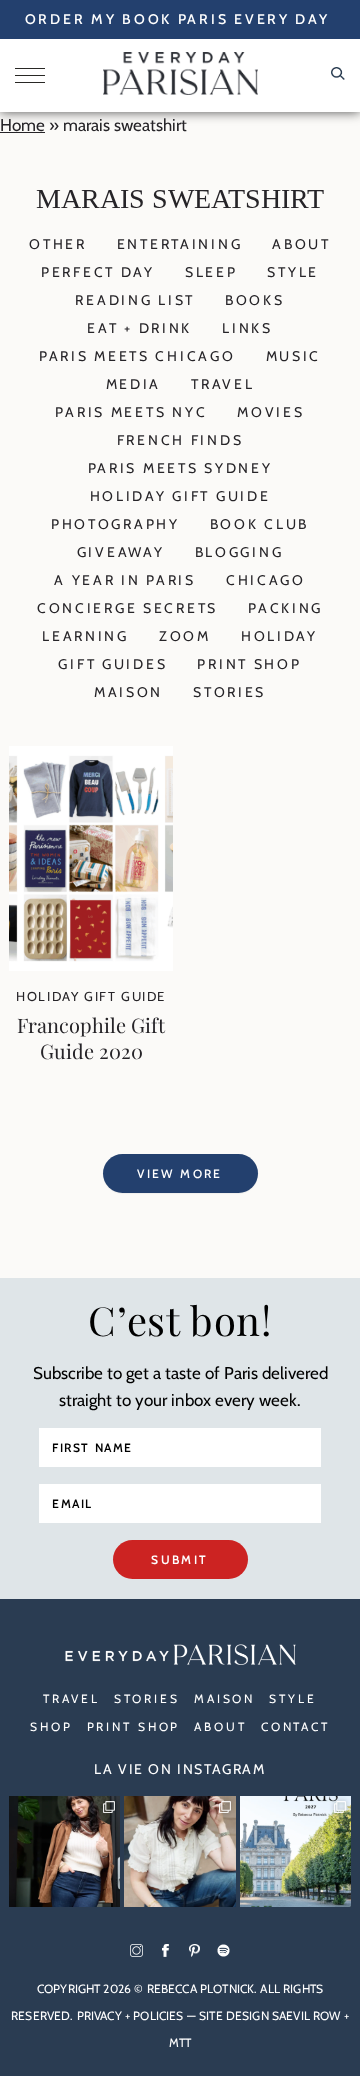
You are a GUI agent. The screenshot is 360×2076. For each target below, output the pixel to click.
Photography (115, 524)
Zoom (185, 636)
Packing (285, 608)
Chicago (266, 580)
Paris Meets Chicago (137, 356)
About (301, 244)
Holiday (279, 636)
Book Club (259, 524)
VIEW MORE (180, 1173)
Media (134, 384)
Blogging (239, 552)
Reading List (135, 300)
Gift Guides (112, 664)
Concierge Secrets (127, 608)
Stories (229, 692)
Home (22, 125)
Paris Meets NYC (131, 412)
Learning (85, 636)
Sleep (211, 272)
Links (247, 328)
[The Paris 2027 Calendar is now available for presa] (295, 1851)
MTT (180, 2042)
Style (293, 272)
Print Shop (249, 664)
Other (58, 244)
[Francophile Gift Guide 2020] (91, 965)
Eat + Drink (139, 328)
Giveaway (121, 552)
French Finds (180, 440)
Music (294, 356)
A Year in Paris (125, 580)
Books (255, 300)
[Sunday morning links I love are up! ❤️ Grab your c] (64, 1851)
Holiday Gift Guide (180, 496)
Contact (295, 1726)
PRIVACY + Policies (130, 2015)
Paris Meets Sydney (180, 468)
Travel (222, 384)
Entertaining (180, 244)
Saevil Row (306, 2015)
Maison (128, 692)
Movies (270, 412)
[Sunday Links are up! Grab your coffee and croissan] (179, 1851)
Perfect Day (98, 272)
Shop (51, 1726)
